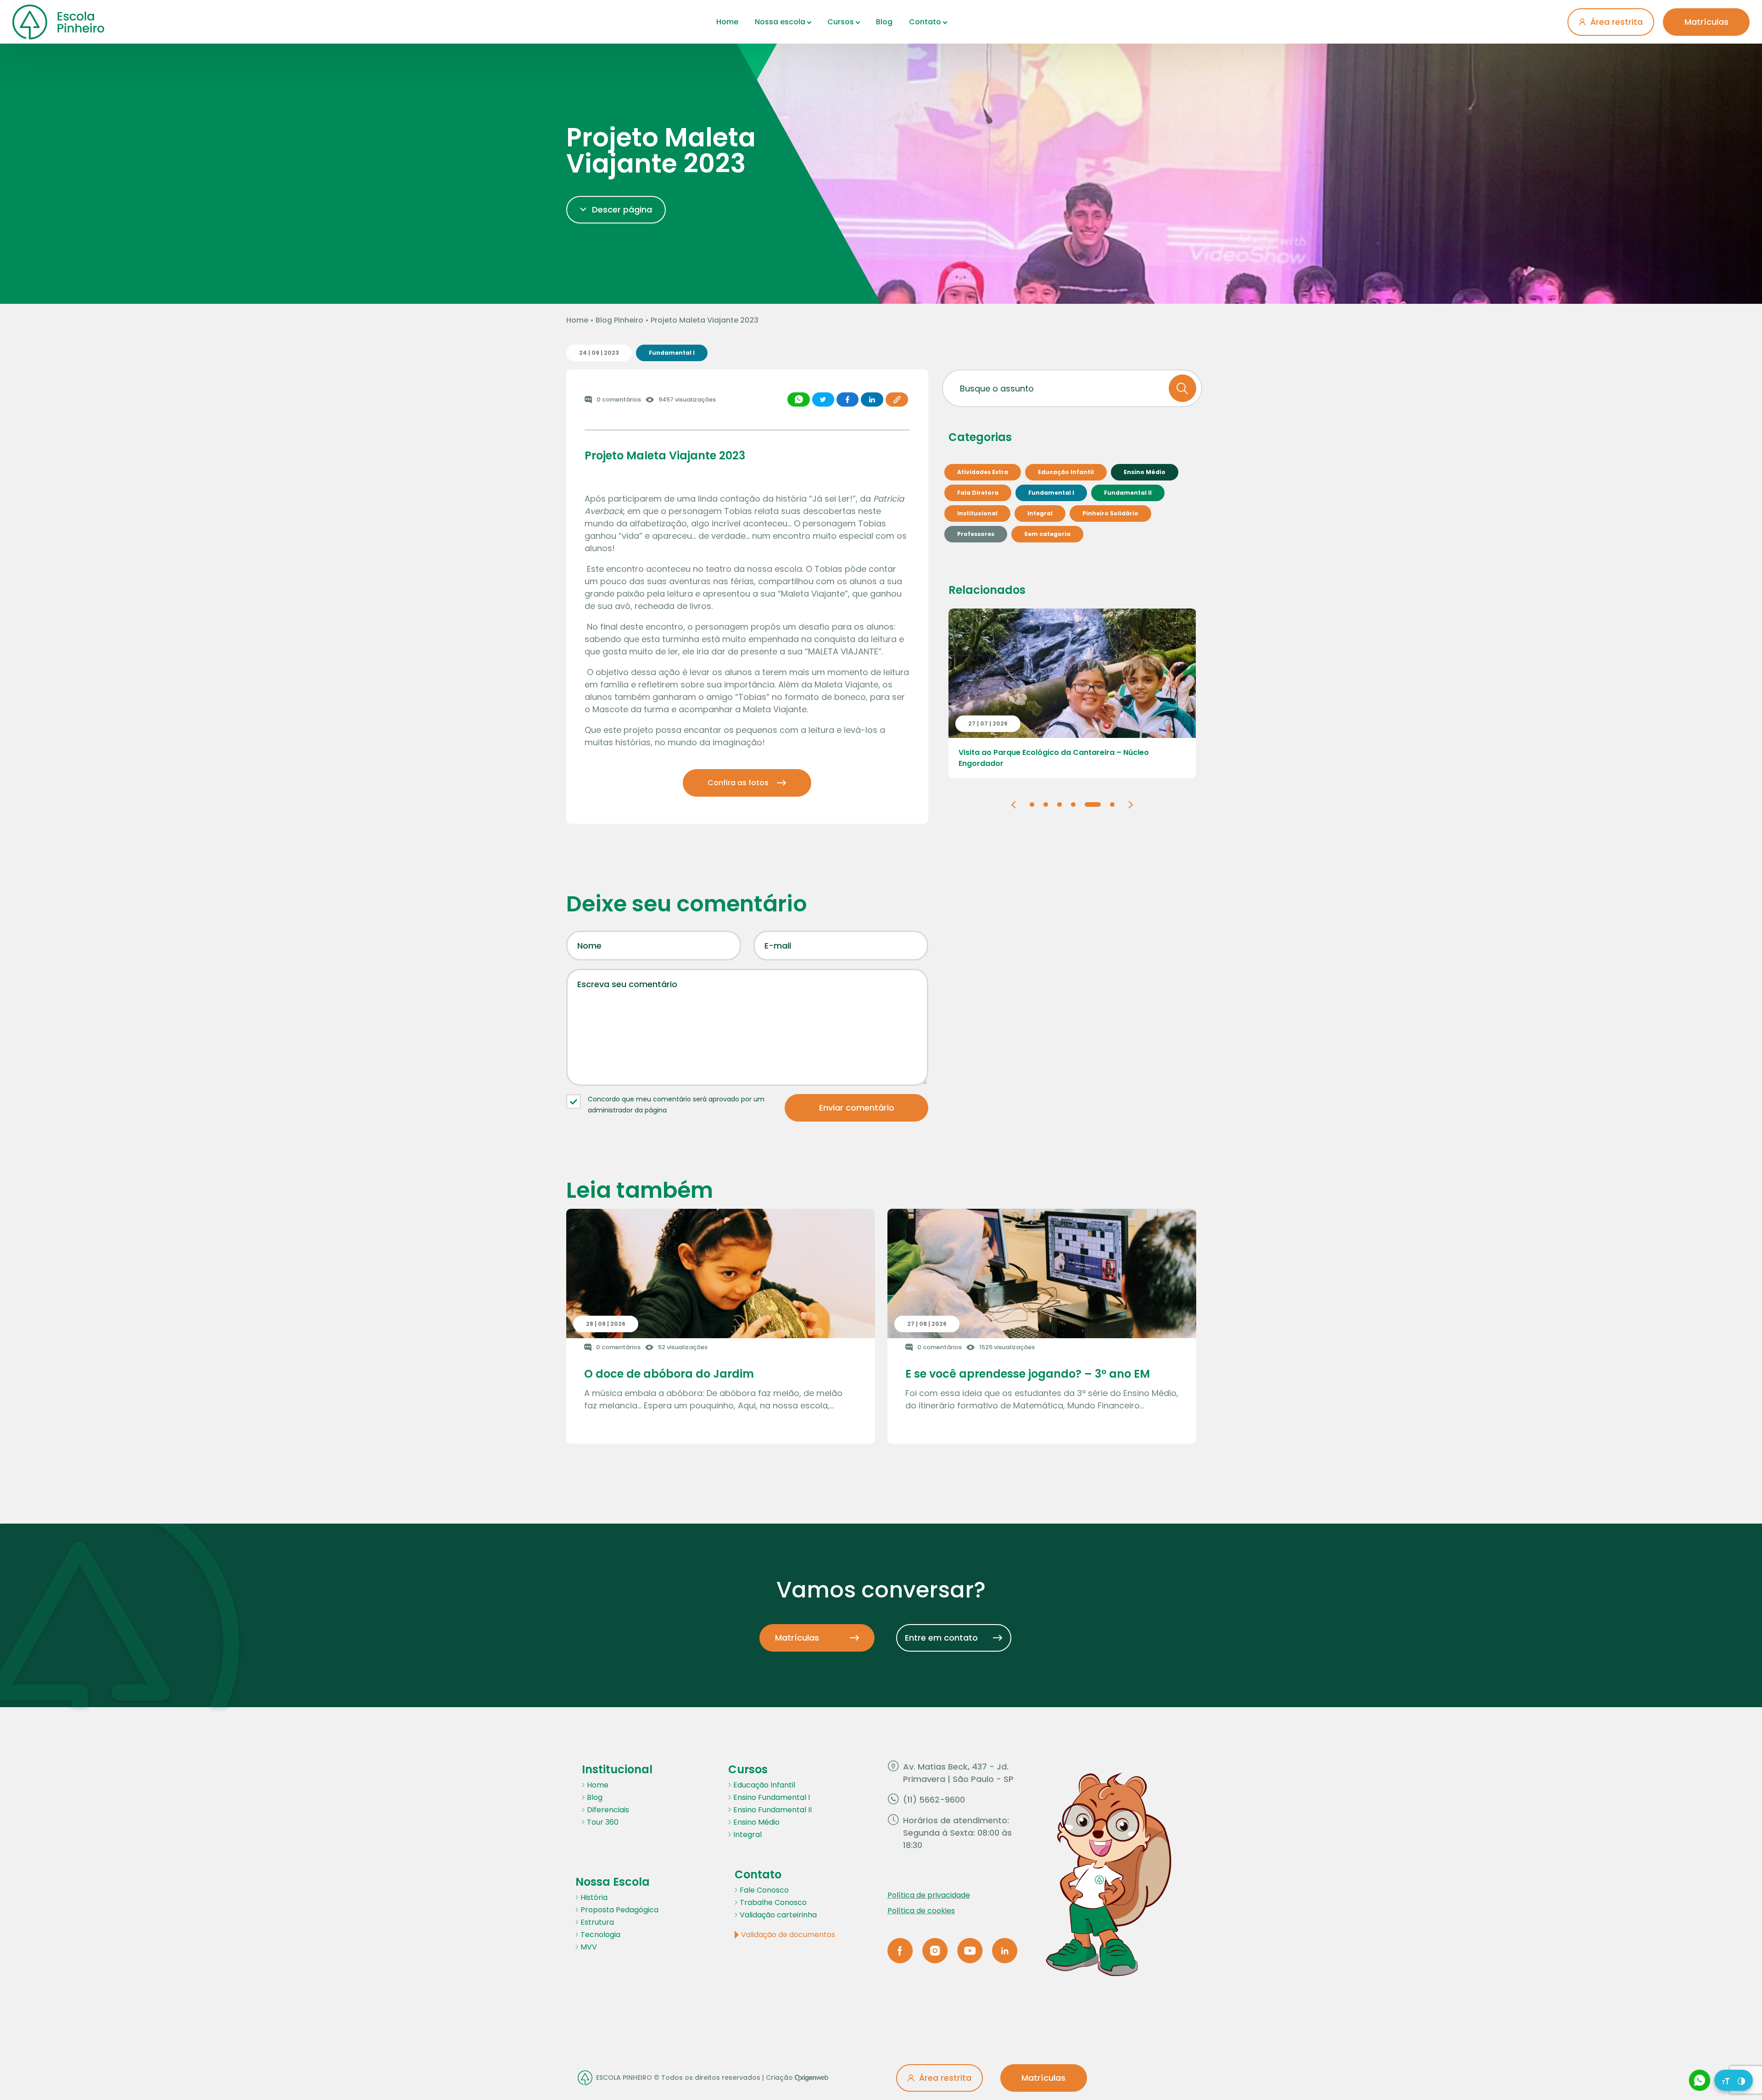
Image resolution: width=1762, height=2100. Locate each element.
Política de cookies (921, 1911)
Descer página (622, 209)
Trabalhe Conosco (773, 1902)
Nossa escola (780, 22)
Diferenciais (608, 1810)
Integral (747, 1835)
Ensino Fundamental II (772, 1810)
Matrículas (1706, 22)
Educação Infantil (764, 1785)
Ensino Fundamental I (772, 1797)
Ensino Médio (756, 1822)
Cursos (841, 22)
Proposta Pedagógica (619, 1910)
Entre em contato (941, 1638)
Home (727, 22)
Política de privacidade (929, 1895)
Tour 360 (603, 1822)
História (594, 1897)
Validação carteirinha (778, 1915)
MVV (589, 1947)
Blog (884, 22)
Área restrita (1617, 22)
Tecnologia (600, 1935)
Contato (925, 22)
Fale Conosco (764, 1890)
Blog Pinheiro (619, 320)
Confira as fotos (738, 783)
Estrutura (597, 1922)
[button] (1013, 804)
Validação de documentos (788, 1935)
